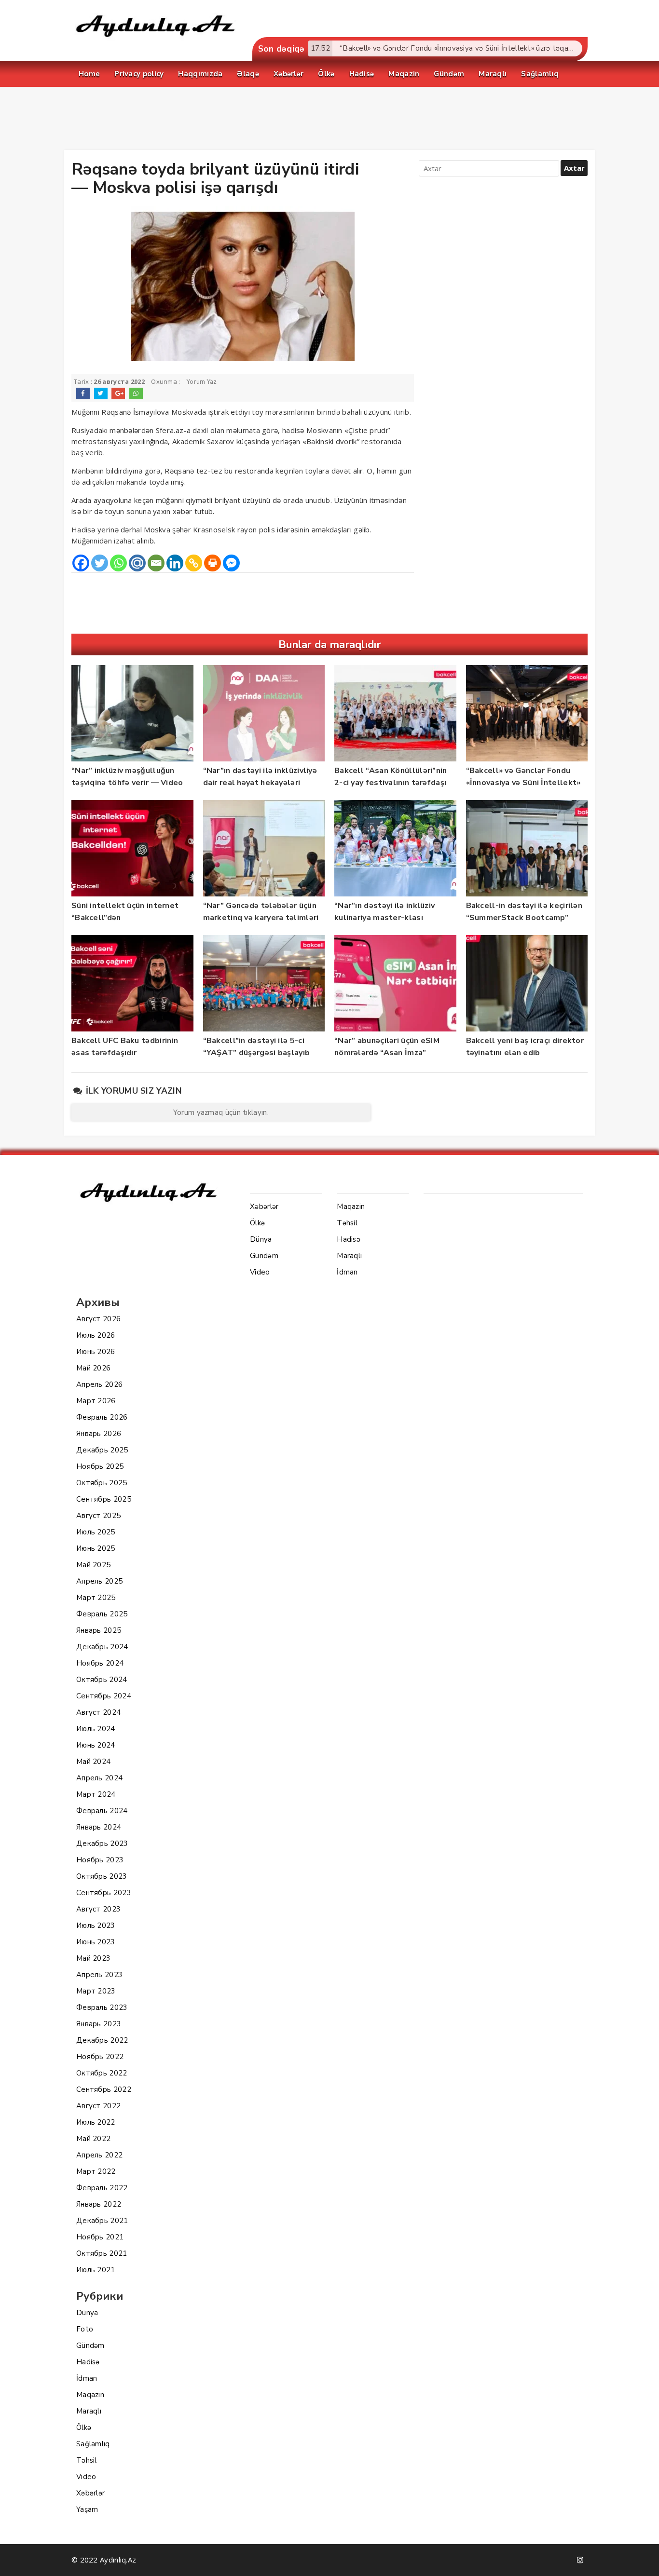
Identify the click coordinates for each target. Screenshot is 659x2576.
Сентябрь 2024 (104, 1696)
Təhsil (87, 2460)
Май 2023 (93, 1958)
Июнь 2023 (96, 1942)
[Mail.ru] (137, 563)
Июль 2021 (96, 2270)
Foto (85, 2329)
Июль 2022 (96, 2122)
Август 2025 (98, 1516)
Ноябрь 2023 (100, 1860)
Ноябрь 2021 (100, 2237)
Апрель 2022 (99, 2155)
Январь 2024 (99, 1827)
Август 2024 (98, 1712)
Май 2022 (93, 2139)
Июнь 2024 (96, 1745)
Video (86, 2477)
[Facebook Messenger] (231, 563)
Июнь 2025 (96, 1548)
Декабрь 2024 (102, 1647)
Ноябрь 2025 (100, 1466)
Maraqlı (89, 2411)
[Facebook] (81, 563)
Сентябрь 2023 (104, 1893)
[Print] (213, 563)
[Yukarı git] (642, 2559)
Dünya (87, 2313)
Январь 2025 (99, 1630)
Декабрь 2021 (102, 2221)
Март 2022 (96, 2171)
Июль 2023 (96, 1925)
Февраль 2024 (102, 1811)
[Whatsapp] (118, 563)
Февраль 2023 (102, 2007)
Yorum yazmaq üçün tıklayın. (221, 1112)
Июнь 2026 (96, 1352)
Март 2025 (96, 1598)
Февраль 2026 (102, 1417)
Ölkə (84, 2427)
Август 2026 (98, 1319)
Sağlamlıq (93, 2444)
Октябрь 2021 (102, 2253)
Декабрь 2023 (102, 1844)
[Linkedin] (175, 563)
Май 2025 (93, 1565)
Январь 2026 (99, 1434)
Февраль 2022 (102, 2188)
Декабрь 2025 (102, 1450)
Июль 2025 (96, 1532)
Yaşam (87, 2509)
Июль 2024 (96, 1729)
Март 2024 (96, 1794)
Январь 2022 (99, 2204)
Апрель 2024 (99, 1778)
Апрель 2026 (99, 1384)
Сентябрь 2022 (104, 2089)
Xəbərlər (90, 2493)
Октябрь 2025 (102, 1483)
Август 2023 (98, 1909)
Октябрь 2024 (102, 1680)
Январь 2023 (99, 2024)
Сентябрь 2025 (104, 1499)
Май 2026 (93, 1368)
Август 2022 (98, 2106)
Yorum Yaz (202, 382)
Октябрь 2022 (102, 2073)
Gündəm (90, 2346)
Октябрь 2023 (102, 1876)
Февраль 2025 (102, 1614)
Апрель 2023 (99, 1975)
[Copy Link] (194, 563)
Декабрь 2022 (102, 2040)
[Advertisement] (329, 121)
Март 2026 (96, 1401)
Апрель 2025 (99, 1581)
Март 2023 (96, 1991)
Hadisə (88, 2362)
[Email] (156, 563)
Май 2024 (93, 1762)
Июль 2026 (96, 1335)
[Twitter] (100, 563)
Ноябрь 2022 (100, 2057)
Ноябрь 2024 (100, 1663)
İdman (87, 2378)
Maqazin (90, 2395)
